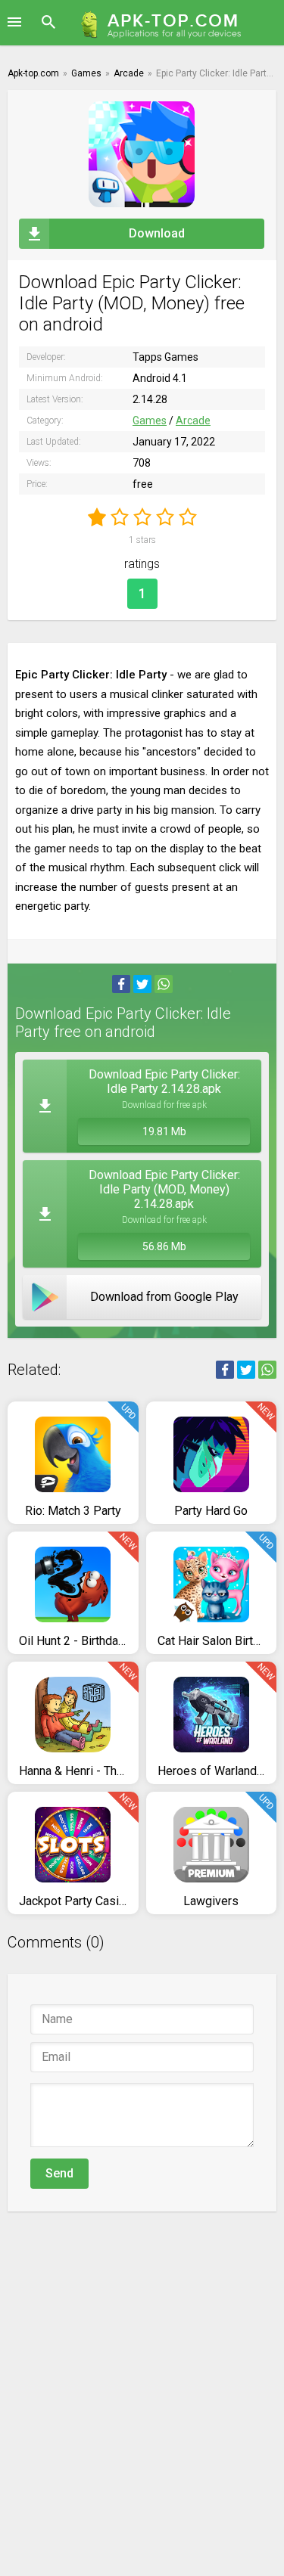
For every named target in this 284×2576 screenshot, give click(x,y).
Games (150, 421)
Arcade (193, 421)
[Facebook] (121, 984)
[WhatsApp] (164, 984)
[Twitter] (142, 984)
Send (59, 2173)
